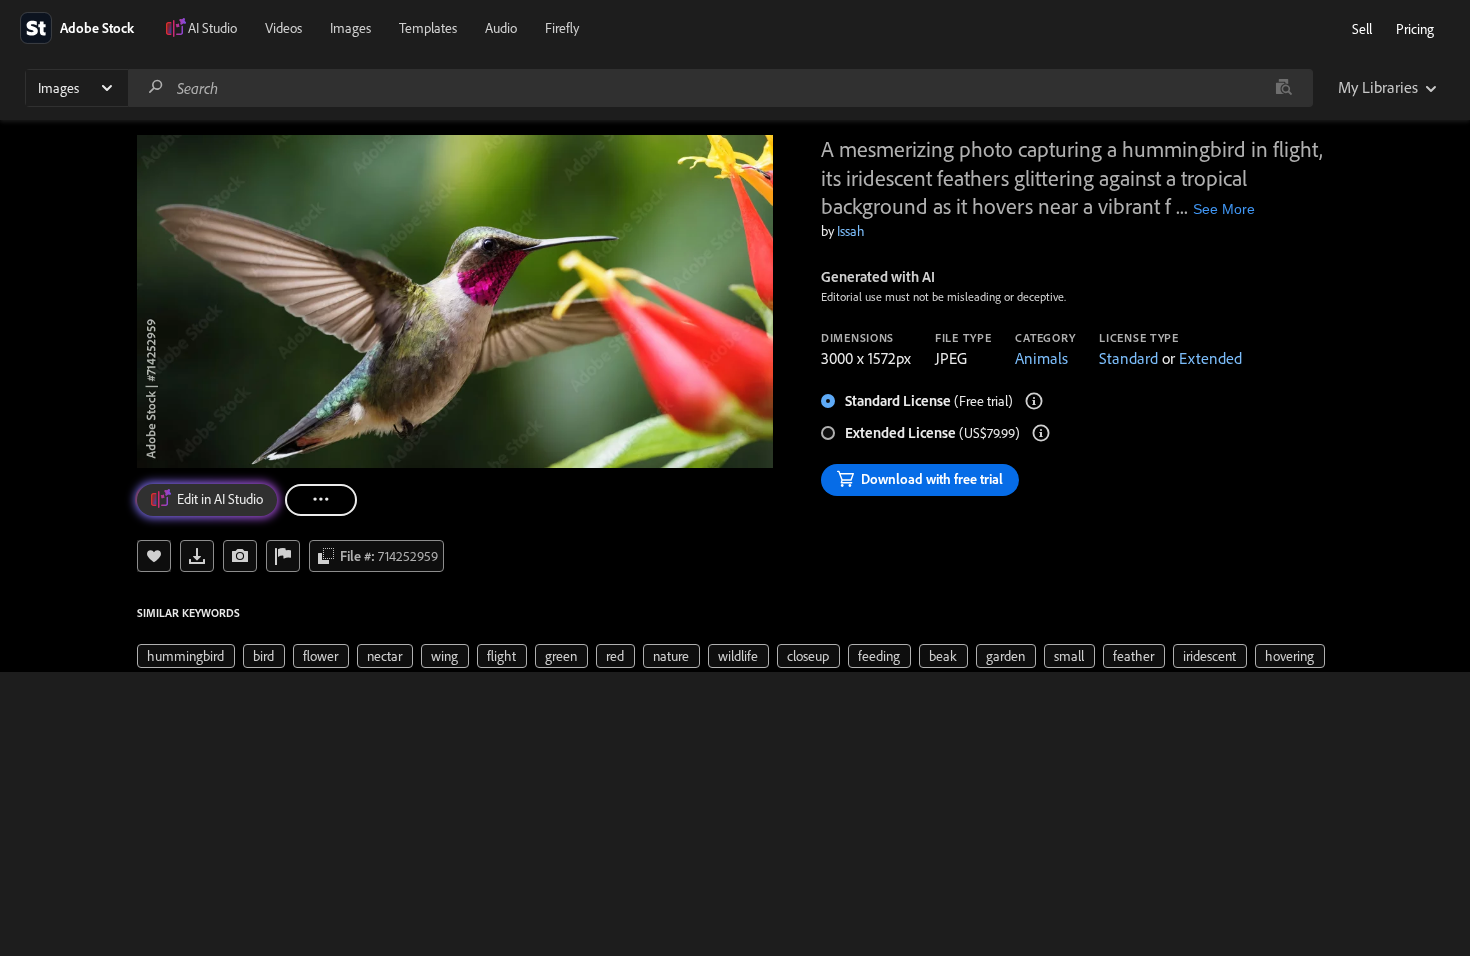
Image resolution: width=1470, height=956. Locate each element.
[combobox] (720, 88)
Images (350, 28)
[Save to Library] (154, 556)
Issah (851, 231)
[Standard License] (1034, 401)
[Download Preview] (197, 556)
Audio (501, 28)
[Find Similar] (240, 556)
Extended (1210, 358)
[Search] (156, 87)
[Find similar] (1283, 88)
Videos (283, 28)
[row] (186, 656)
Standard (1128, 358)
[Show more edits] (321, 500)
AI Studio (212, 28)
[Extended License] (1041, 433)
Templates (428, 28)
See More (1224, 209)
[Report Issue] (283, 556)
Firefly (562, 28)
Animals (1041, 358)
